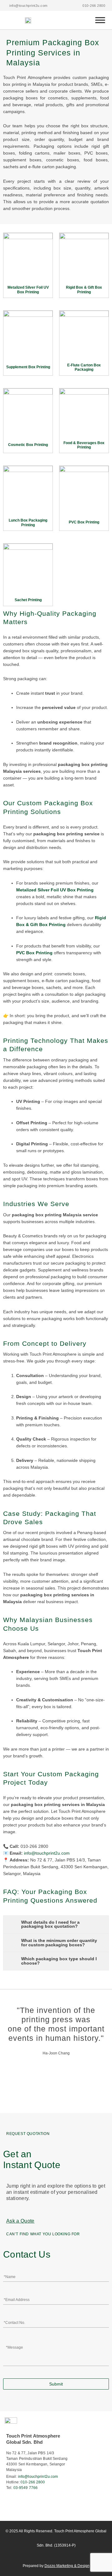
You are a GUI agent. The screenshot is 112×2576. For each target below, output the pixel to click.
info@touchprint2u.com (38, 2477)
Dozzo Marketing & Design (67, 2566)
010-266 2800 (33, 2482)
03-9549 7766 (26, 2488)
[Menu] (100, 20)
